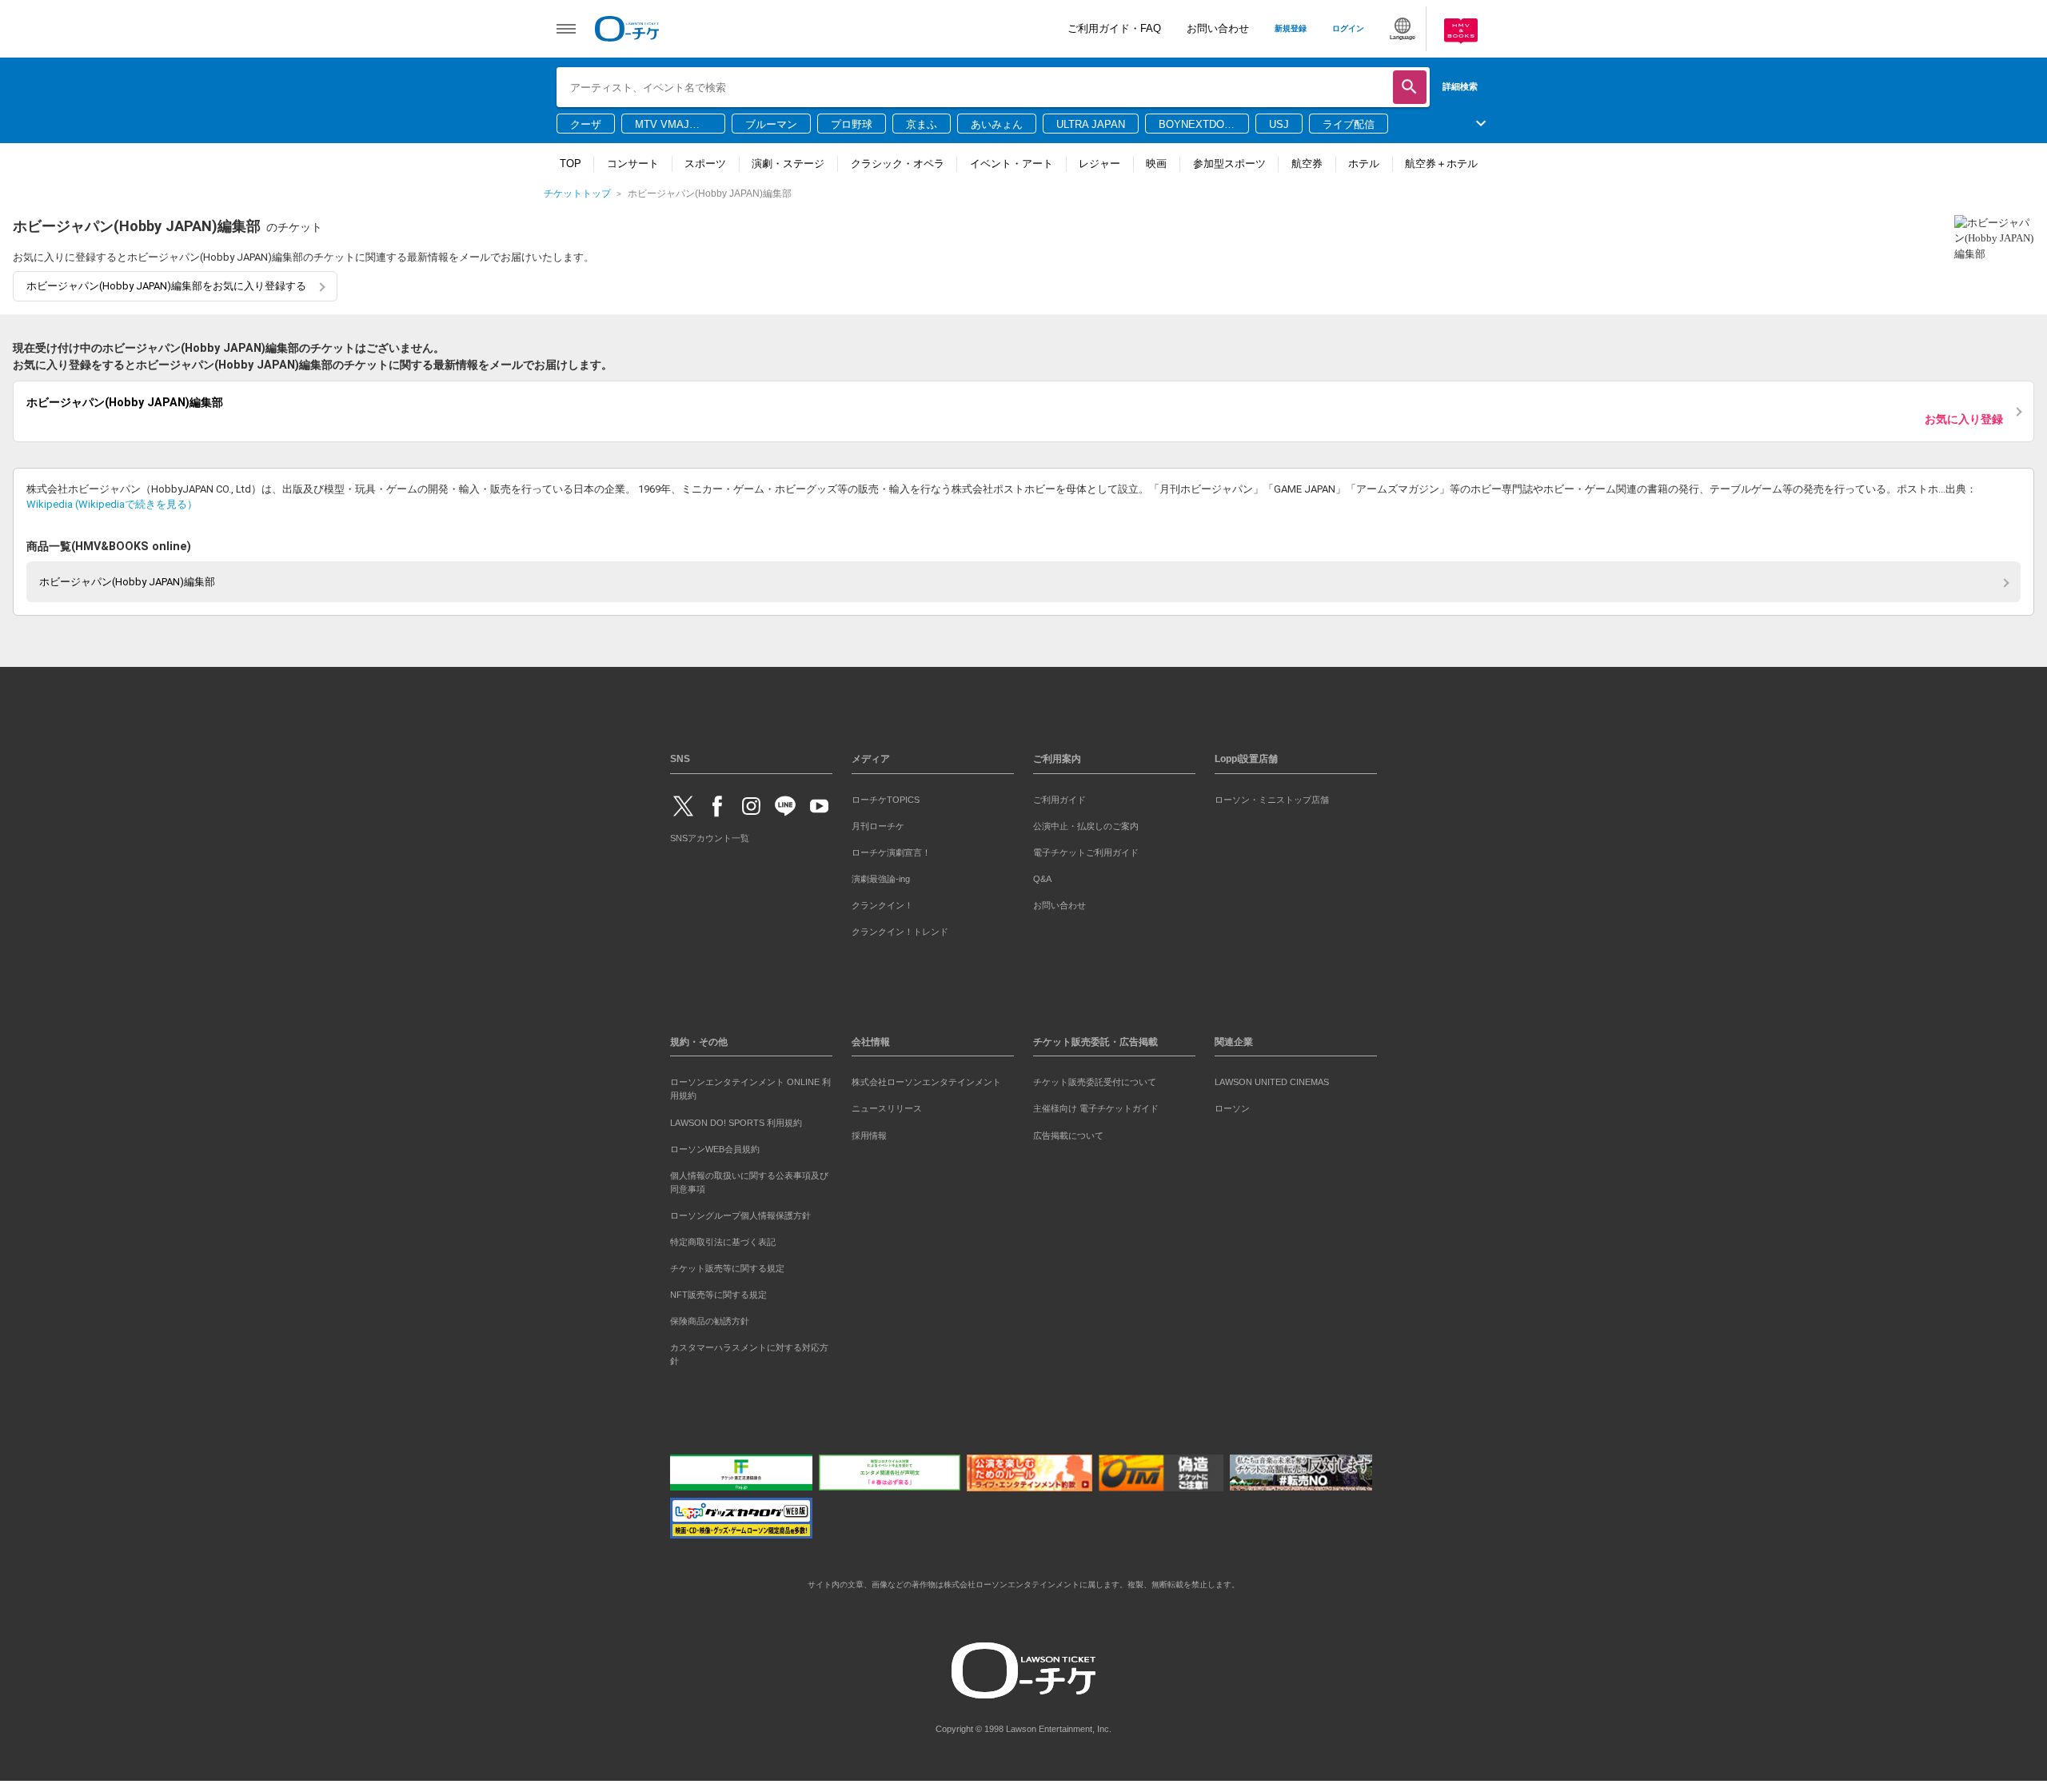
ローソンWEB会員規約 (715, 1146)
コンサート (633, 164)
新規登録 (1291, 28)
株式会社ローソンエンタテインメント (926, 1080)
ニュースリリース (887, 1106)
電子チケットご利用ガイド (1086, 849)
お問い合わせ (1218, 28)
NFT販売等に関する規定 (718, 1291)
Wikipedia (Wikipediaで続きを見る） (112, 501)
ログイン (1348, 28)
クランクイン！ (882, 902)
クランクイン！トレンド (900, 928)
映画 (1156, 164)
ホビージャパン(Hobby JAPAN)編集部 (127, 579)
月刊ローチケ (878, 823)
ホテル (1364, 164)
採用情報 (869, 1132)
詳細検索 (1460, 86)
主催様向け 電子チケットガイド (1096, 1106)
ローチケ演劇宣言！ (891, 849)
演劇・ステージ (788, 164)
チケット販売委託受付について (1095, 1080)
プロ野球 (852, 124)
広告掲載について (1068, 1132)
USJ (1279, 124)
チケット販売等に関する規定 (727, 1265)
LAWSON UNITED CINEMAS (1272, 1080)
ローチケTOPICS (886, 796)
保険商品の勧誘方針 (710, 1318)
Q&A (1042, 876)
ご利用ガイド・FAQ (1114, 28)
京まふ (922, 124)
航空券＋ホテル (1441, 164)
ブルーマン (771, 124)
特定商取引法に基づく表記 (723, 1239)
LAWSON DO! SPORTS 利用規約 (736, 1120)
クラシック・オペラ (898, 164)
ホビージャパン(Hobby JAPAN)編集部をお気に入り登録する (166, 286)
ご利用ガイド (1059, 796)
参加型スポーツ (1229, 164)
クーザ (586, 124)
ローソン (1232, 1106)
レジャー (1099, 164)
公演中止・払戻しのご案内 (1086, 823)
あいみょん (997, 124)
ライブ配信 (1349, 124)
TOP (571, 164)
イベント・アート (1012, 164)
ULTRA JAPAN (1091, 124)
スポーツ (705, 164)
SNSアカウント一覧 (710, 836)
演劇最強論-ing (881, 876)
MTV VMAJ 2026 (662, 126)
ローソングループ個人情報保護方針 (740, 1212)
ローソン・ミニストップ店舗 (1272, 796)
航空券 (1307, 164)
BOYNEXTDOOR (1195, 126)
